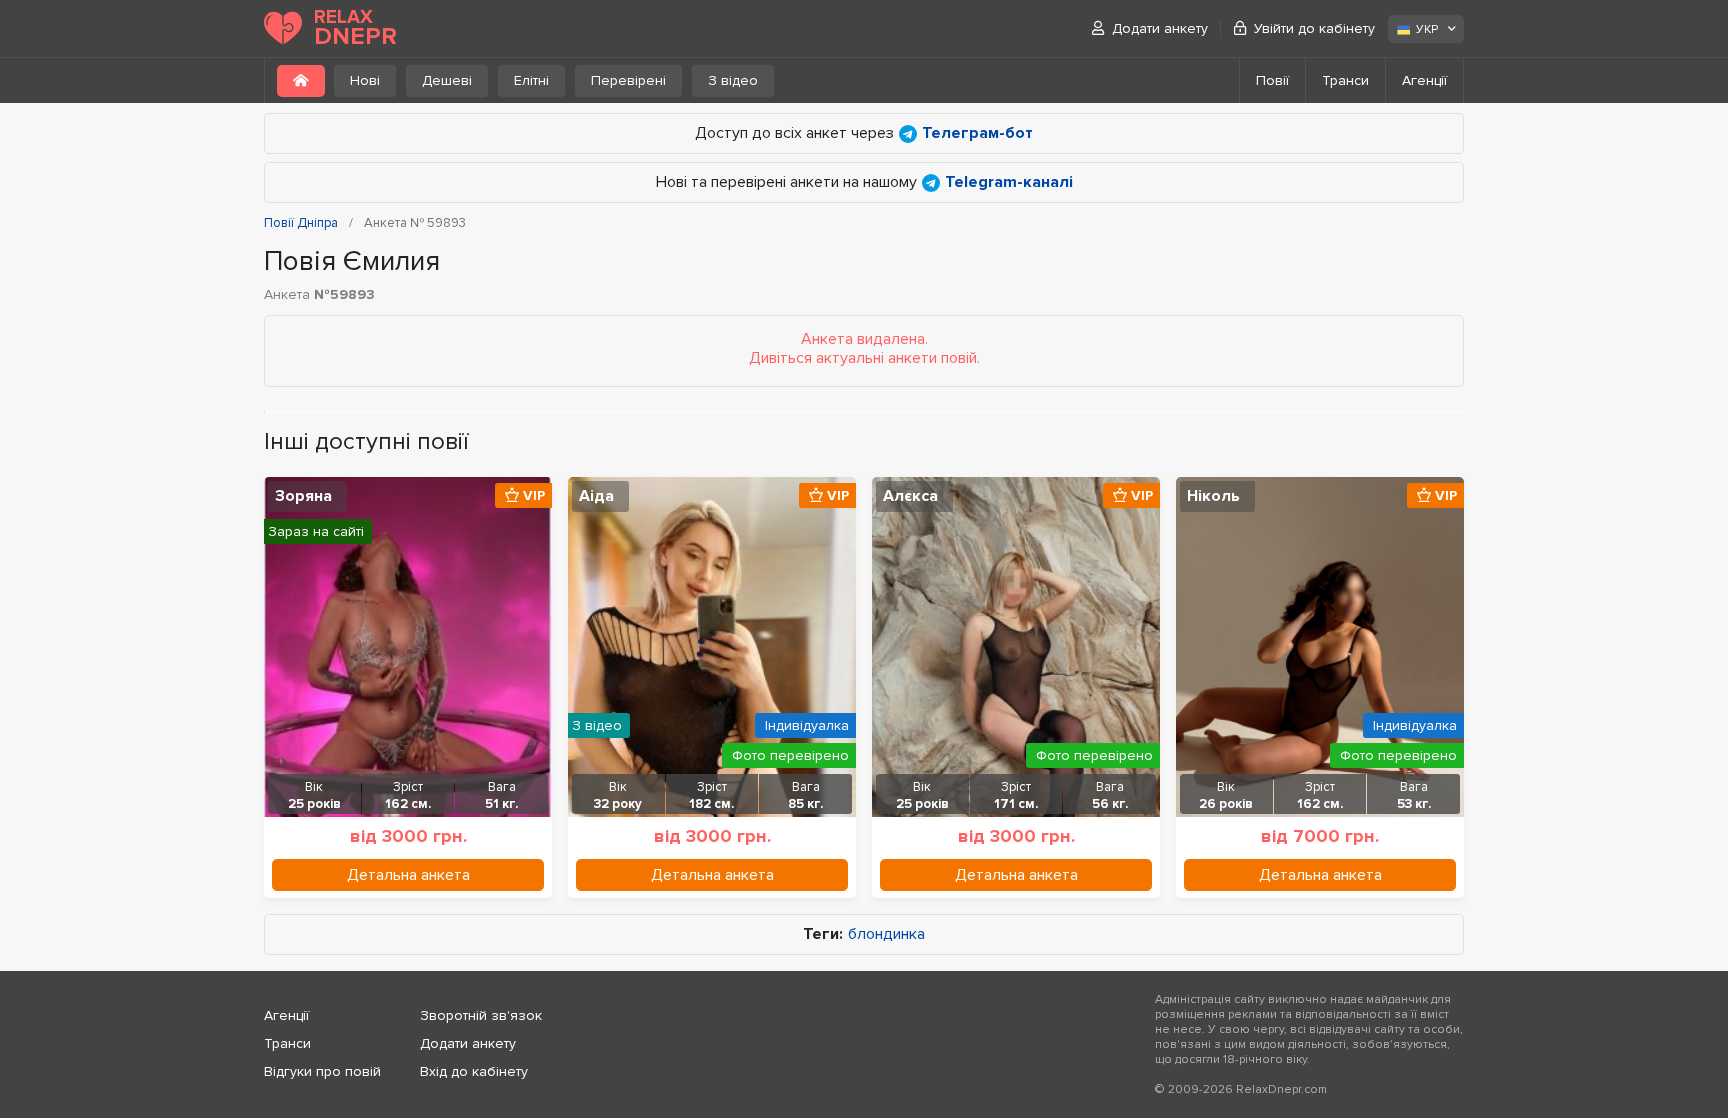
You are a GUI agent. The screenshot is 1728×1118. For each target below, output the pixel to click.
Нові (365, 80)
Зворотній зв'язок (481, 1015)
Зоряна (303, 496)
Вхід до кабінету (474, 1071)
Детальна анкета (408, 875)
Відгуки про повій (322, 1071)
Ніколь (1213, 496)
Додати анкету (1160, 28)
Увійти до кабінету (1314, 28)
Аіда (596, 496)
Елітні (531, 80)
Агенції (1424, 80)
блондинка (886, 934)
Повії (1272, 80)
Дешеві (447, 80)
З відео (733, 80)
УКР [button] (1427, 29)
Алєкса (910, 496)
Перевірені (628, 80)
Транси (1345, 80)
